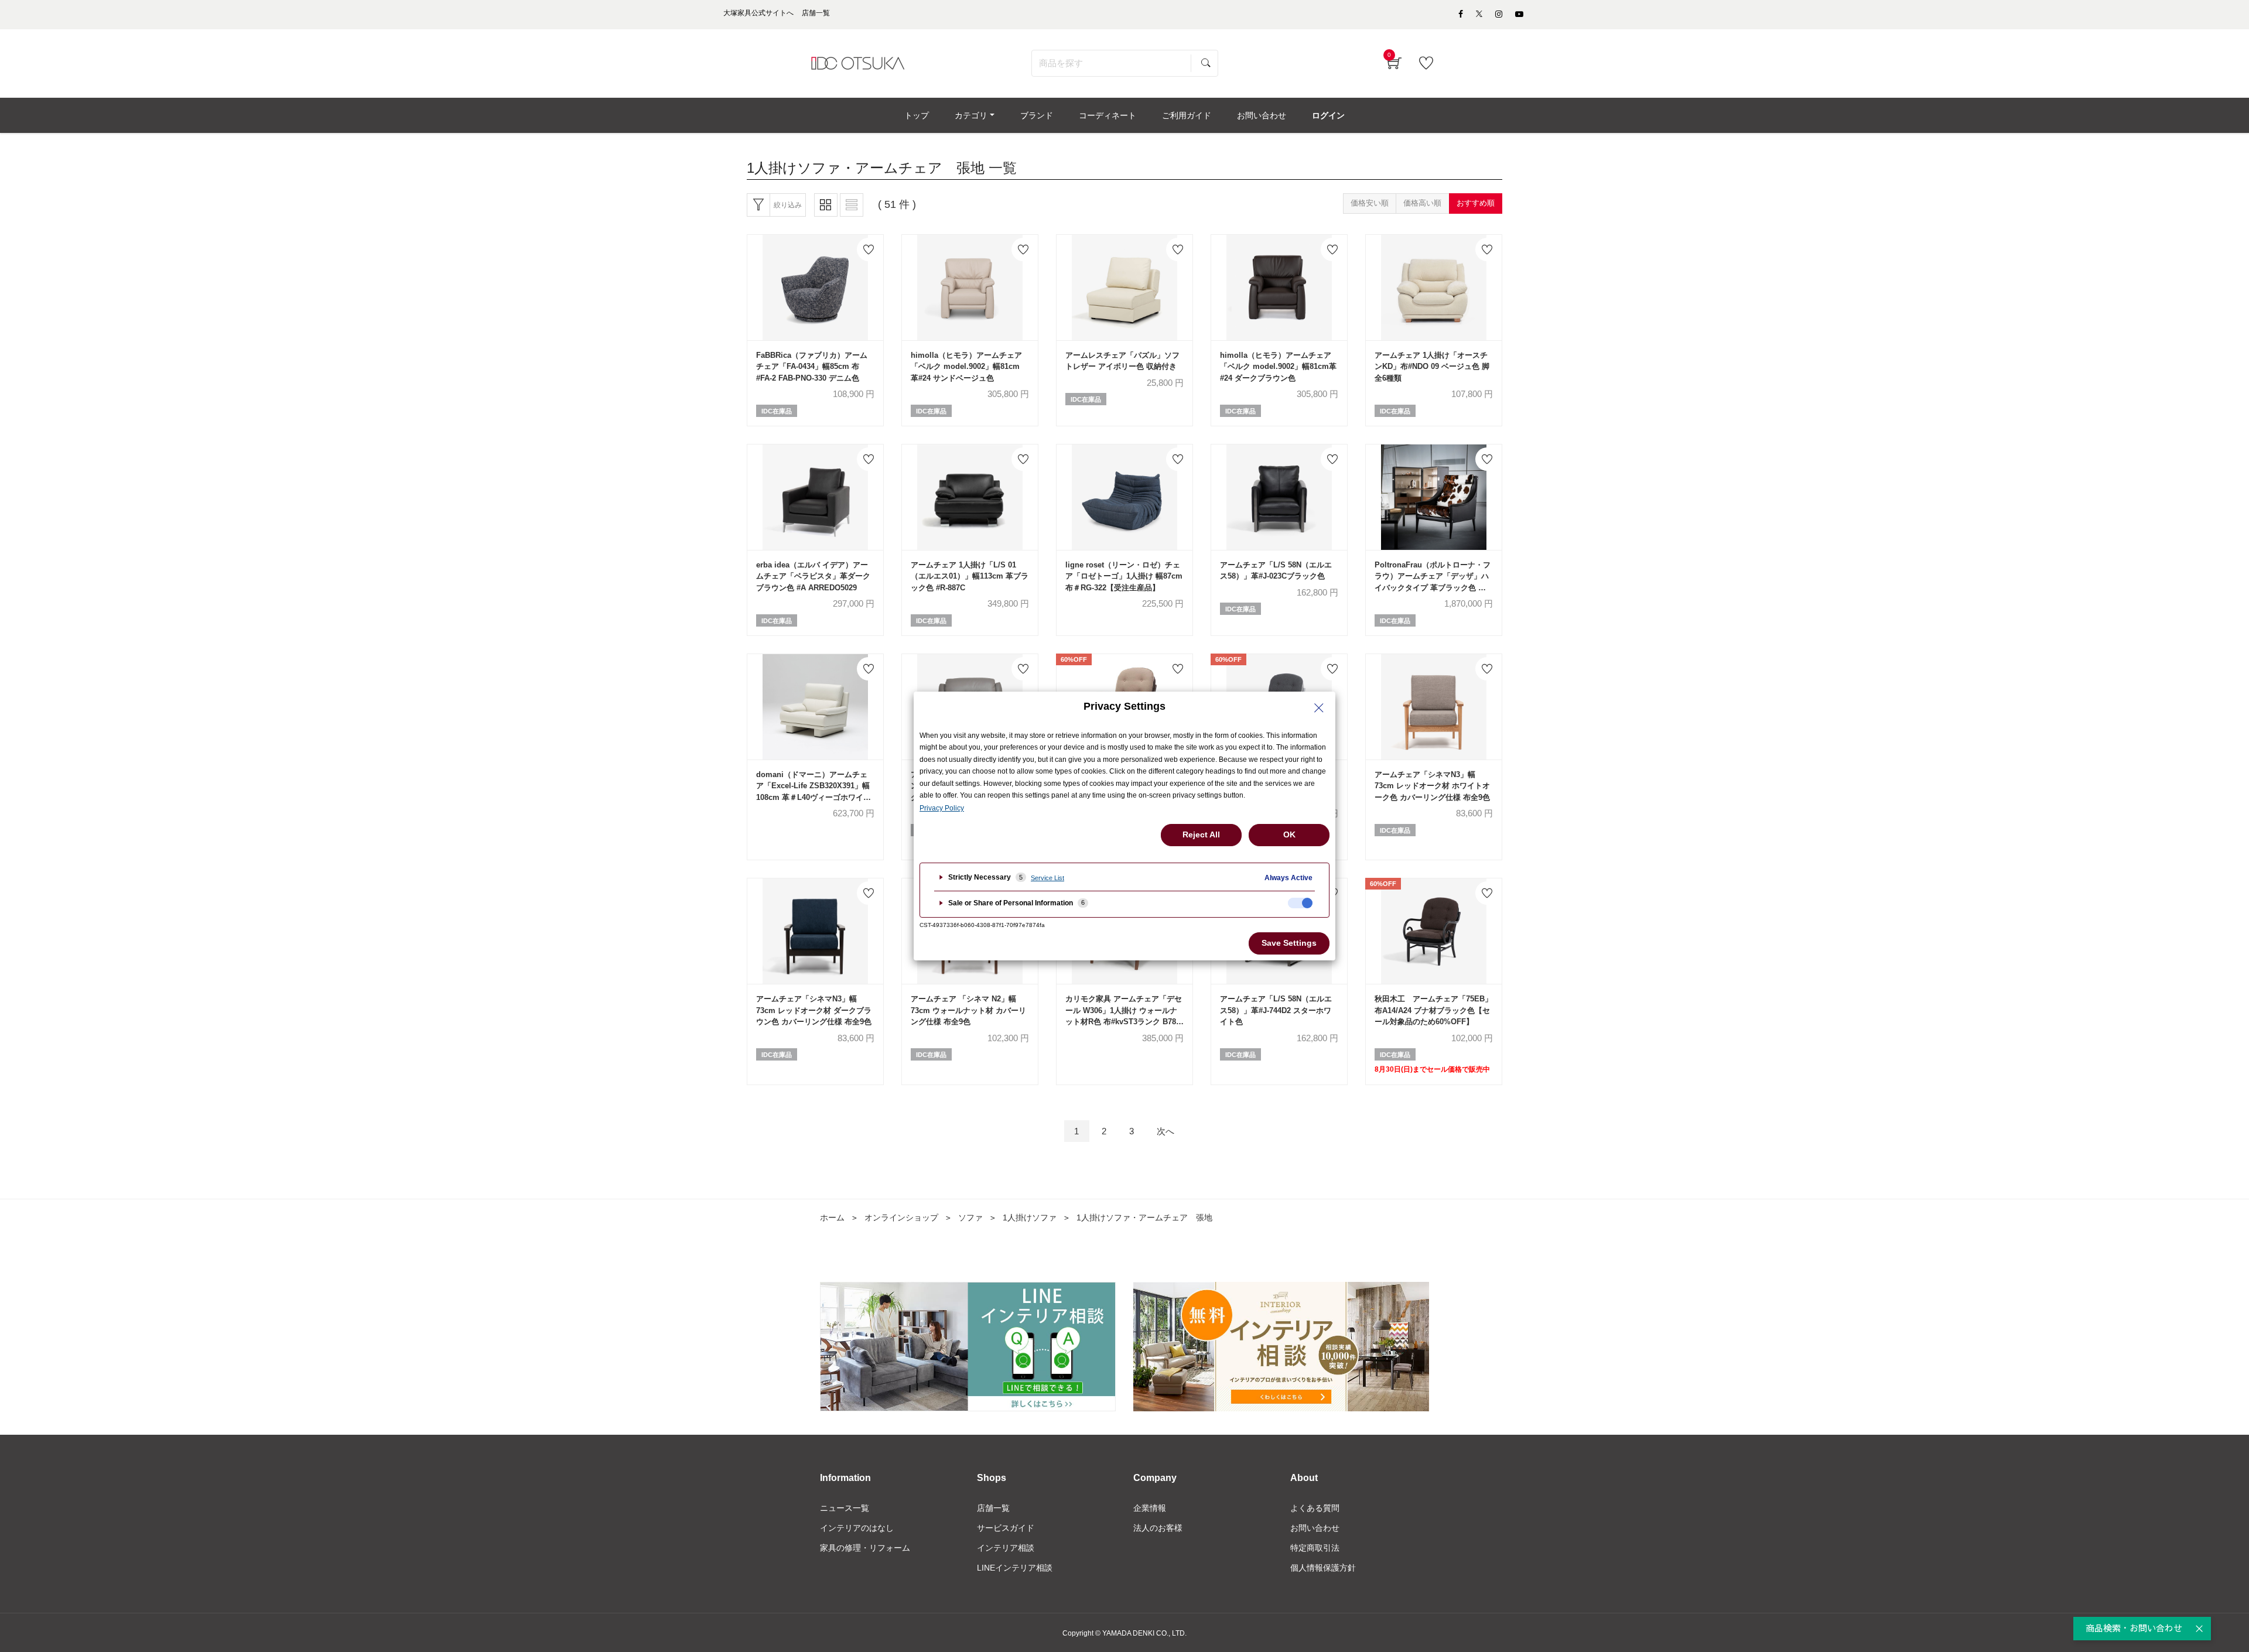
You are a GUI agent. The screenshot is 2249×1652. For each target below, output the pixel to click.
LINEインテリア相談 (1015, 1568)
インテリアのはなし (857, 1528)
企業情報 (1150, 1508)
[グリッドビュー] (826, 205)
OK (1289, 834)
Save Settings (1289, 943)
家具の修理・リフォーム (865, 1548)
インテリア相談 (1006, 1548)
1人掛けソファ (1030, 1217)
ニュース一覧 (845, 1508)
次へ (1165, 1131)
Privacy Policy (942, 808)
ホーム (832, 1217)
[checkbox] (1300, 903)
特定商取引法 (1315, 1548)
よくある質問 (1315, 1508)
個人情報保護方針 (1323, 1568)
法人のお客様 (1158, 1528)
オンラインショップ (901, 1217)
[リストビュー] (852, 205)
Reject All (1201, 834)
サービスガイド (1006, 1528)
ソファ (970, 1217)
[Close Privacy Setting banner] (1319, 708)
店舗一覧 (993, 1508)
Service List (1047, 878)
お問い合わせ (1315, 1528)
